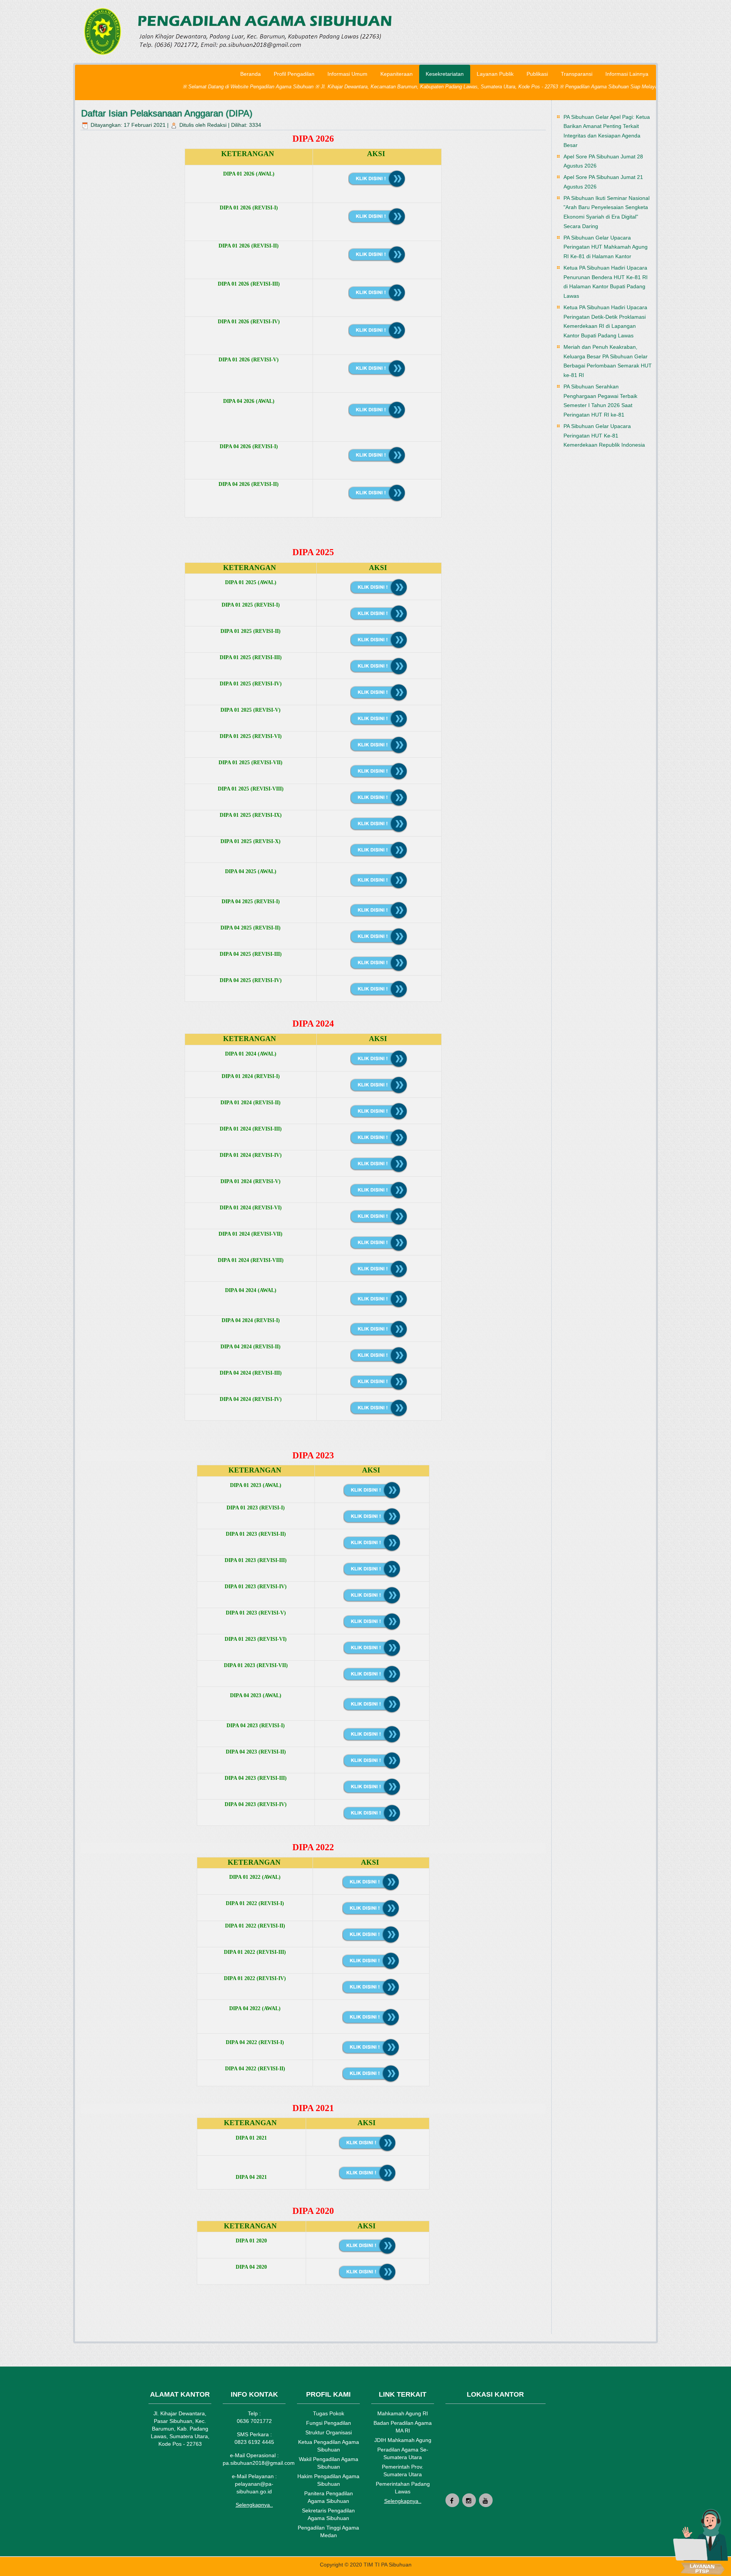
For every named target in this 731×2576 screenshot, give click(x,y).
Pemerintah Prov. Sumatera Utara (403, 2471)
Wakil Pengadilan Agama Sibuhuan (329, 2463)
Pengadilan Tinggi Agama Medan (328, 2531)
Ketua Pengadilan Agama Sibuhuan (329, 2446)
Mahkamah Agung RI (403, 2413)
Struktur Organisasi (329, 2432)
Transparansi (577, 74)
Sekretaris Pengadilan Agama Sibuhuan (328, 2514)
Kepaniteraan (397, 74)
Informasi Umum (347, 74)
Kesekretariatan (445, 74)
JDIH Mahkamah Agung (403, 2440)
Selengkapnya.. (254, 2505)
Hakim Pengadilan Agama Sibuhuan (328, 2480)
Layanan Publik (495, 74)
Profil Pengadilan (294, 74)
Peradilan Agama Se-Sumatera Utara (403, 2453)
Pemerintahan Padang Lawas (403, 2488)
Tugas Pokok (329, 2413)
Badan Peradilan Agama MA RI (403, 2427)
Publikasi (537, 74)
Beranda (251, 74)
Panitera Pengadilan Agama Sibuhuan (329, 2497)
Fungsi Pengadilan (329, 2423)
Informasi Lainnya (627, 74)
